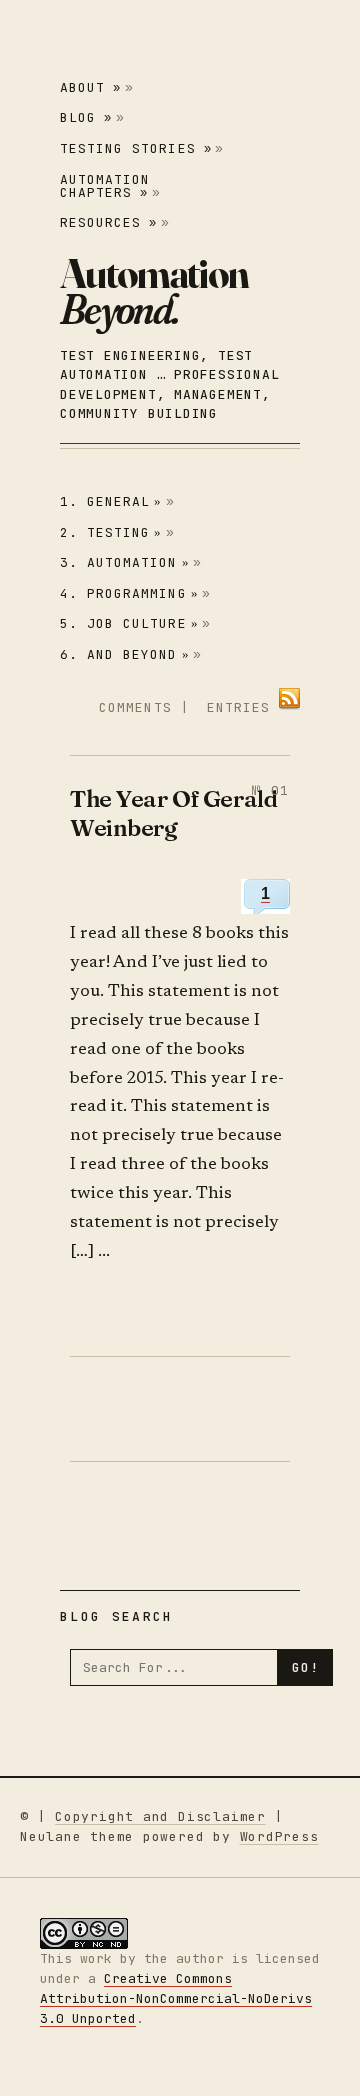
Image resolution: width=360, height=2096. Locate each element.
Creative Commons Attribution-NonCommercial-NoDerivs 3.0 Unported (176, 1998)
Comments (135, 707)
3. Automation (125, 562)
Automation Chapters (105, 186)
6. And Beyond (125, 654)
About (90, 87)
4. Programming (129, 593)
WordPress (279, 1836)
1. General (111, 501)
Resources (108, 222)
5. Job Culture (129, 623)
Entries (238, 707)
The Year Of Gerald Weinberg (173, 812)
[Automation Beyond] (154, 291)
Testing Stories (136, 148)
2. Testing (111, 532)
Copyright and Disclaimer (160, 1816)
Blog (86, 117)
